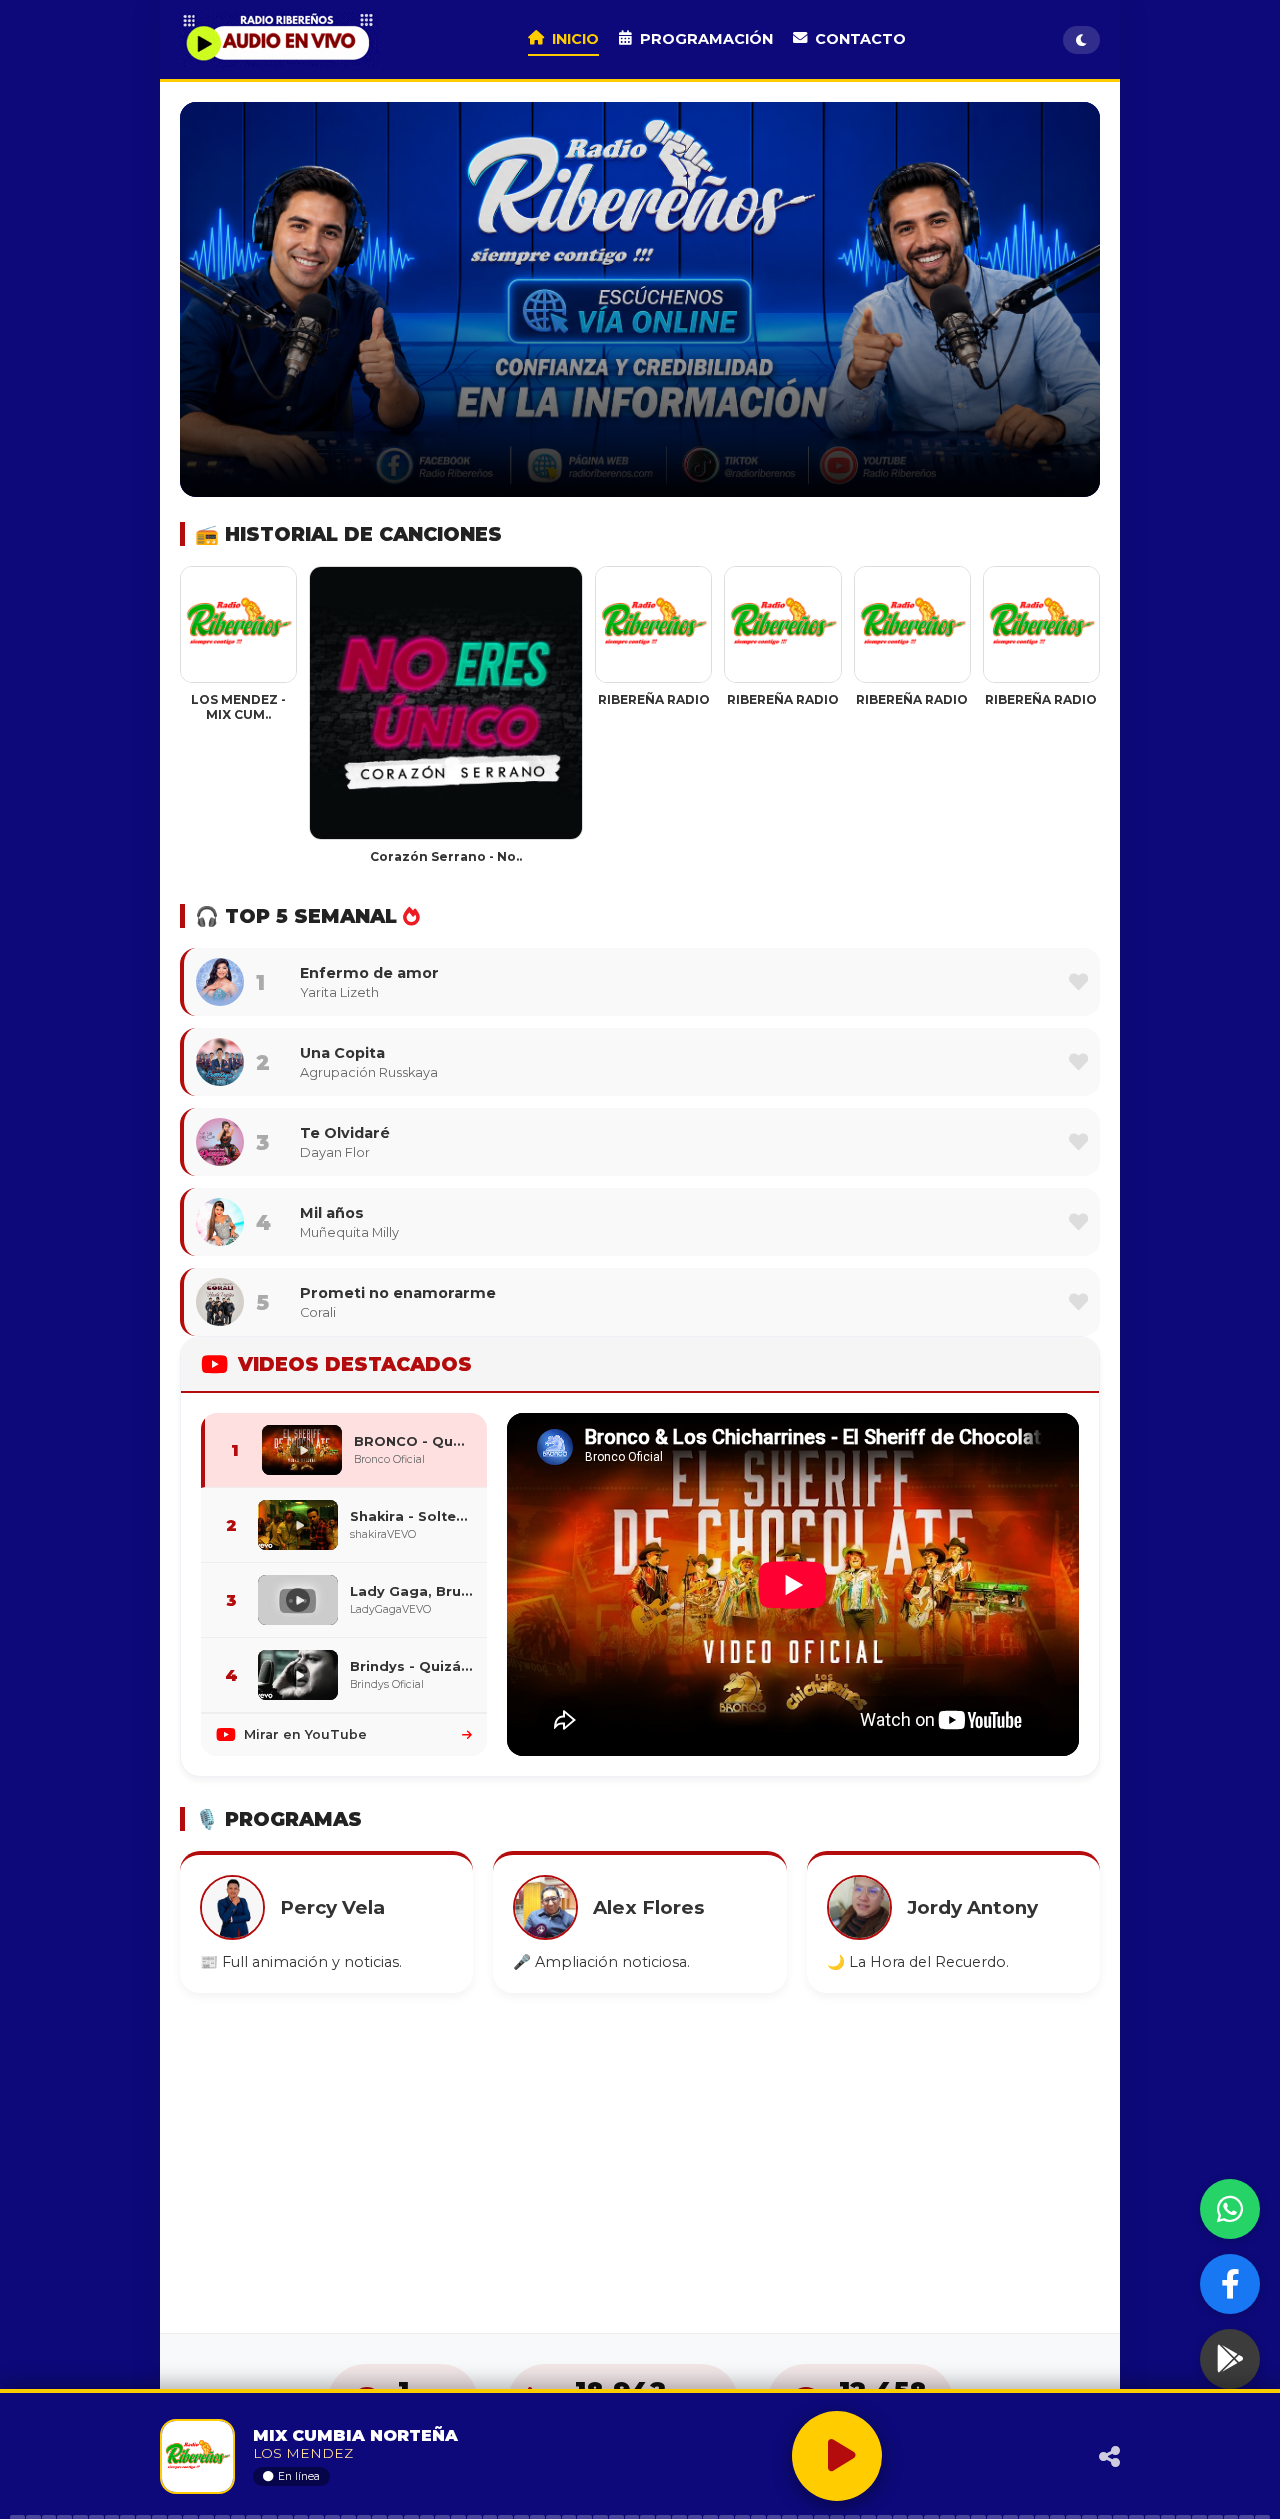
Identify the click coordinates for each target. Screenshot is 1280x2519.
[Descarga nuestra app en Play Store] (1230, 2359)
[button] (1078, 981)
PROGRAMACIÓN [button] (706, 39)
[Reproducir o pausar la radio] (837, 2456)
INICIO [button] (575, 39)
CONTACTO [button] (860, 39)
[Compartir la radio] (1054, 2456)
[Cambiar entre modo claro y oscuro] (1081, 40)
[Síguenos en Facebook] (1230, 2284)
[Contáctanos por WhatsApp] (1230, 2209)
